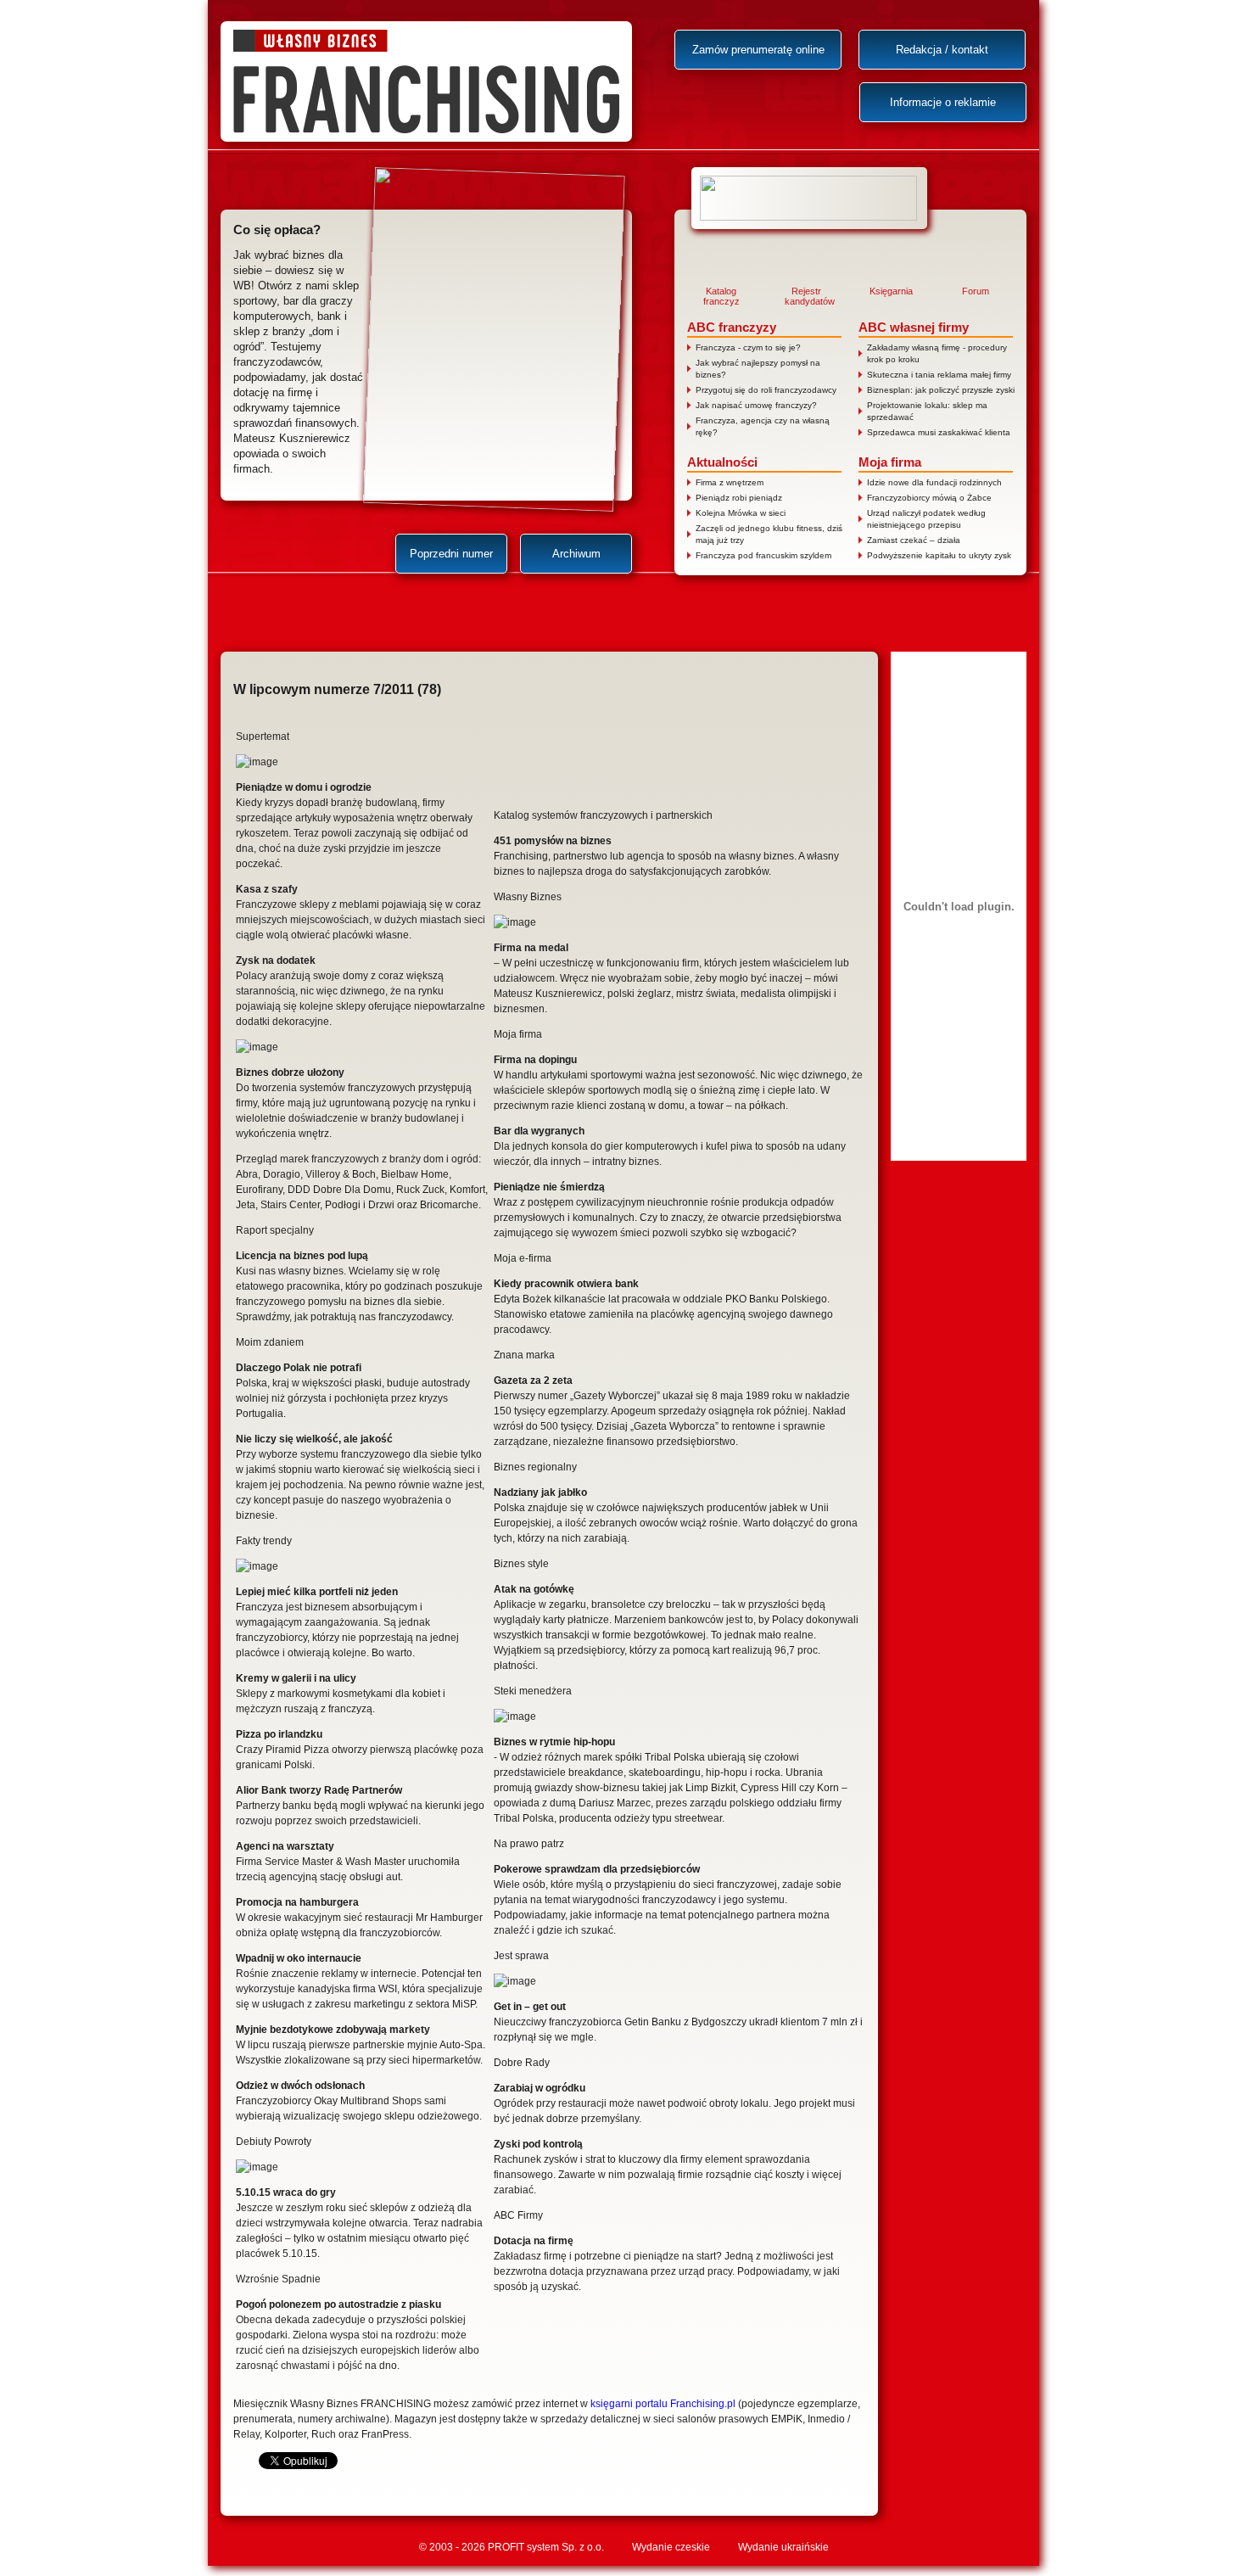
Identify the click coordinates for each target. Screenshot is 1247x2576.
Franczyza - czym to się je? (748, 347)
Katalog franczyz (721, 296)
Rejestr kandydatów (806, 296)
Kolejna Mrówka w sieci (741, 513)
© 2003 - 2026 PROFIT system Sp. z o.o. (512, 2547)
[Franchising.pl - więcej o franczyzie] (809, 198)
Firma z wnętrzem (730, 482)
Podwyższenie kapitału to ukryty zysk (939, 555)
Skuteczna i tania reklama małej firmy (939, 375)
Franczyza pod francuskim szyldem (763, 555)
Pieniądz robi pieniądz (739, 498)
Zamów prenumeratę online (758, 50)
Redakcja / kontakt (942, 50)
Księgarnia (891, 291)
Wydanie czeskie (671, 2547)
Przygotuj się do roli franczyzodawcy (766, 390)
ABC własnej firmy (914, 327)
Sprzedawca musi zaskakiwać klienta (939, 432)
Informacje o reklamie (943, 102)
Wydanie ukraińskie (783, 2547)
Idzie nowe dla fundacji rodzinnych (934, 482)
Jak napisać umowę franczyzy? (756, 405)
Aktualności (722, 462)
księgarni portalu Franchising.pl (663, 2404)
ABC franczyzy (732, 327)
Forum (976, 291)
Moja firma (890, 462)
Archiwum (576, 554)
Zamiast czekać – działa (914, 540)
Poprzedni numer (451, 554)
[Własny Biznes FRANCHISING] (426, 81)
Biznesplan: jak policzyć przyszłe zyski (941, 390)
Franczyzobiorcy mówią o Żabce (929, 498)
